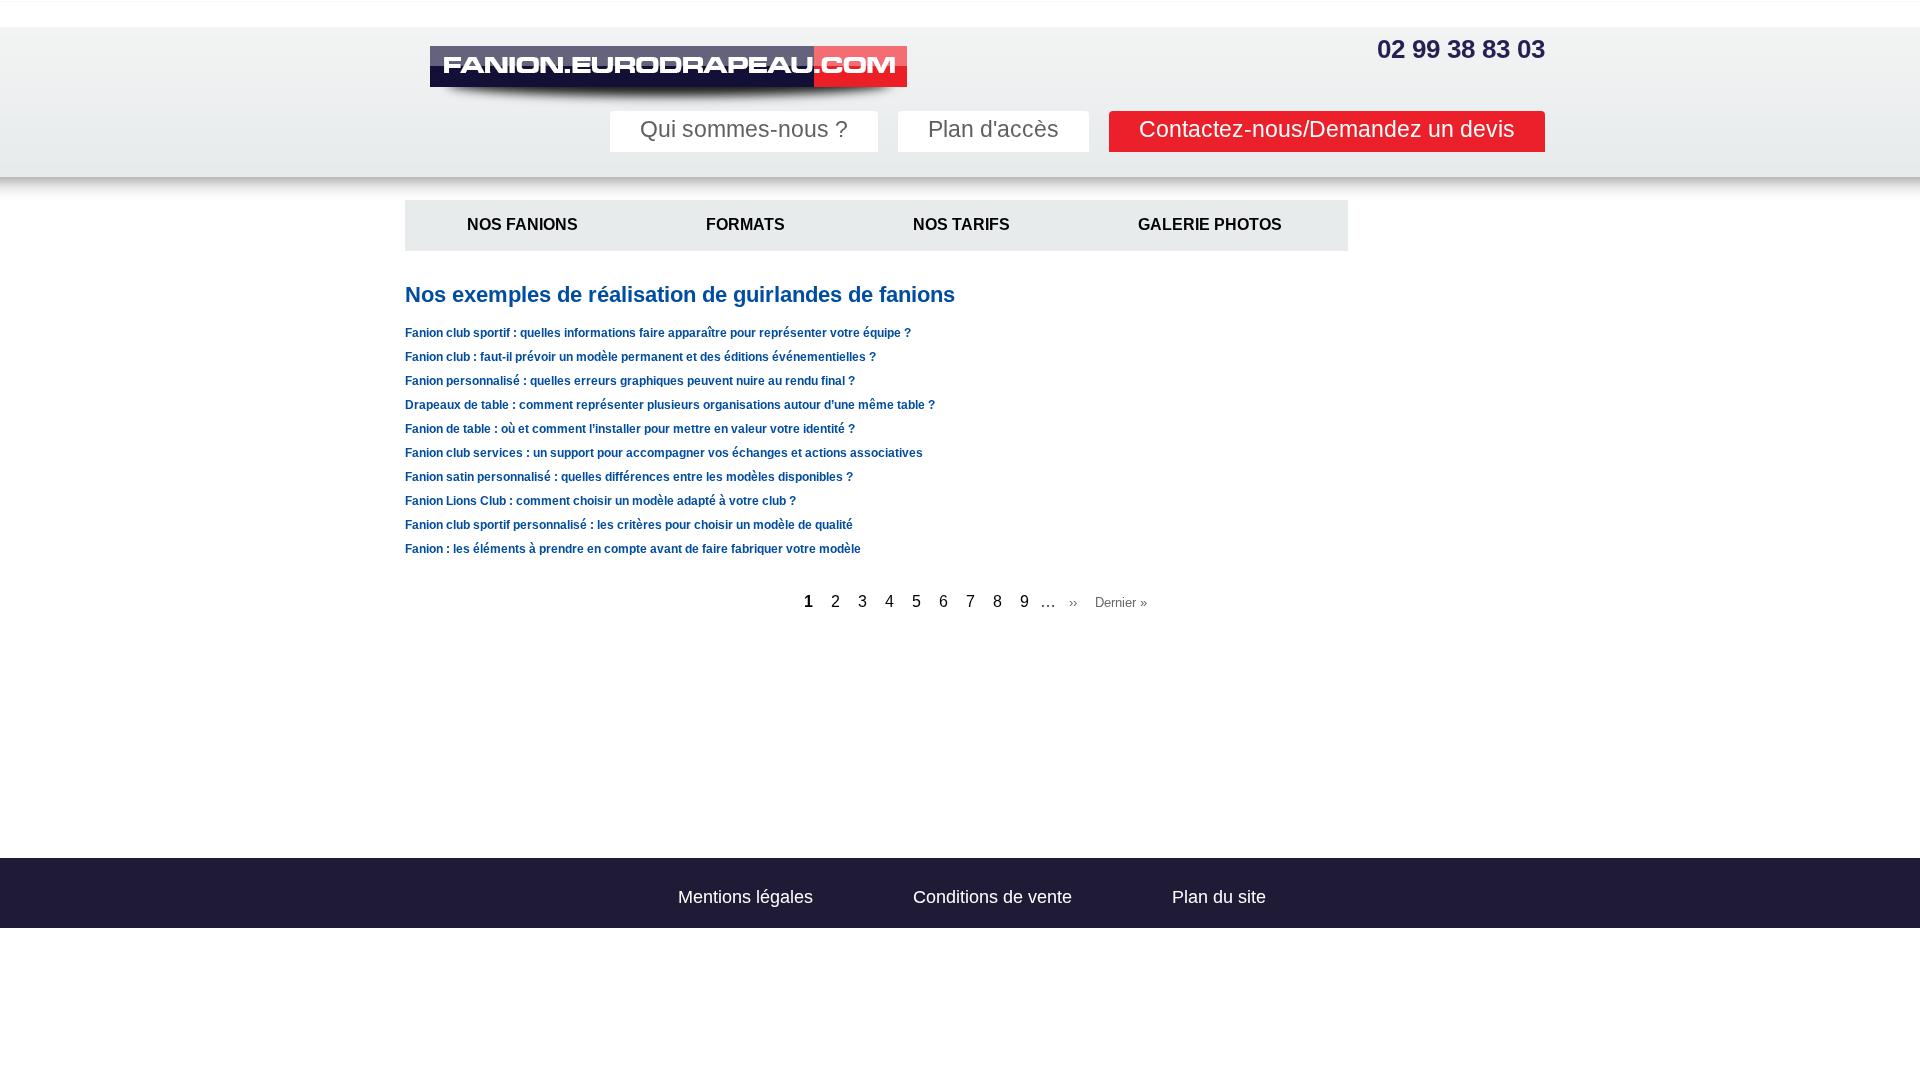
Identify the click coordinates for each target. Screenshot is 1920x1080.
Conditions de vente (992, 897)
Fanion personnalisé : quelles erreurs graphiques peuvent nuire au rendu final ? (630, 381)
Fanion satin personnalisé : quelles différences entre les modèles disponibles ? (629, 477)
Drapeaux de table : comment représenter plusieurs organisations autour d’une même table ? (670, 405)
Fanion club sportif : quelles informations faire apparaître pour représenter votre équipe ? (658, 333)
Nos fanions (522, 224)
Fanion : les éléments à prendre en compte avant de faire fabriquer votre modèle (633, 549)
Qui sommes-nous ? (744, 129)
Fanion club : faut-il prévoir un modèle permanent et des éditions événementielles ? (640, 357)
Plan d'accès (993, 129)
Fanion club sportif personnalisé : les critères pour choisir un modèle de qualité (629, 525)
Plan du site (1219, 897)
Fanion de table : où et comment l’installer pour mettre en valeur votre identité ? (630, 429)
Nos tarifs (961, 224)
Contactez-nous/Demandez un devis (1327, 129)
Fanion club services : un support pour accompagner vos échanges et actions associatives (664, 453)
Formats (745, 224)
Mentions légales (745, 897)
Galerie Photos (1210, 224)
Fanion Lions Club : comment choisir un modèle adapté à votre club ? (600, 501)
